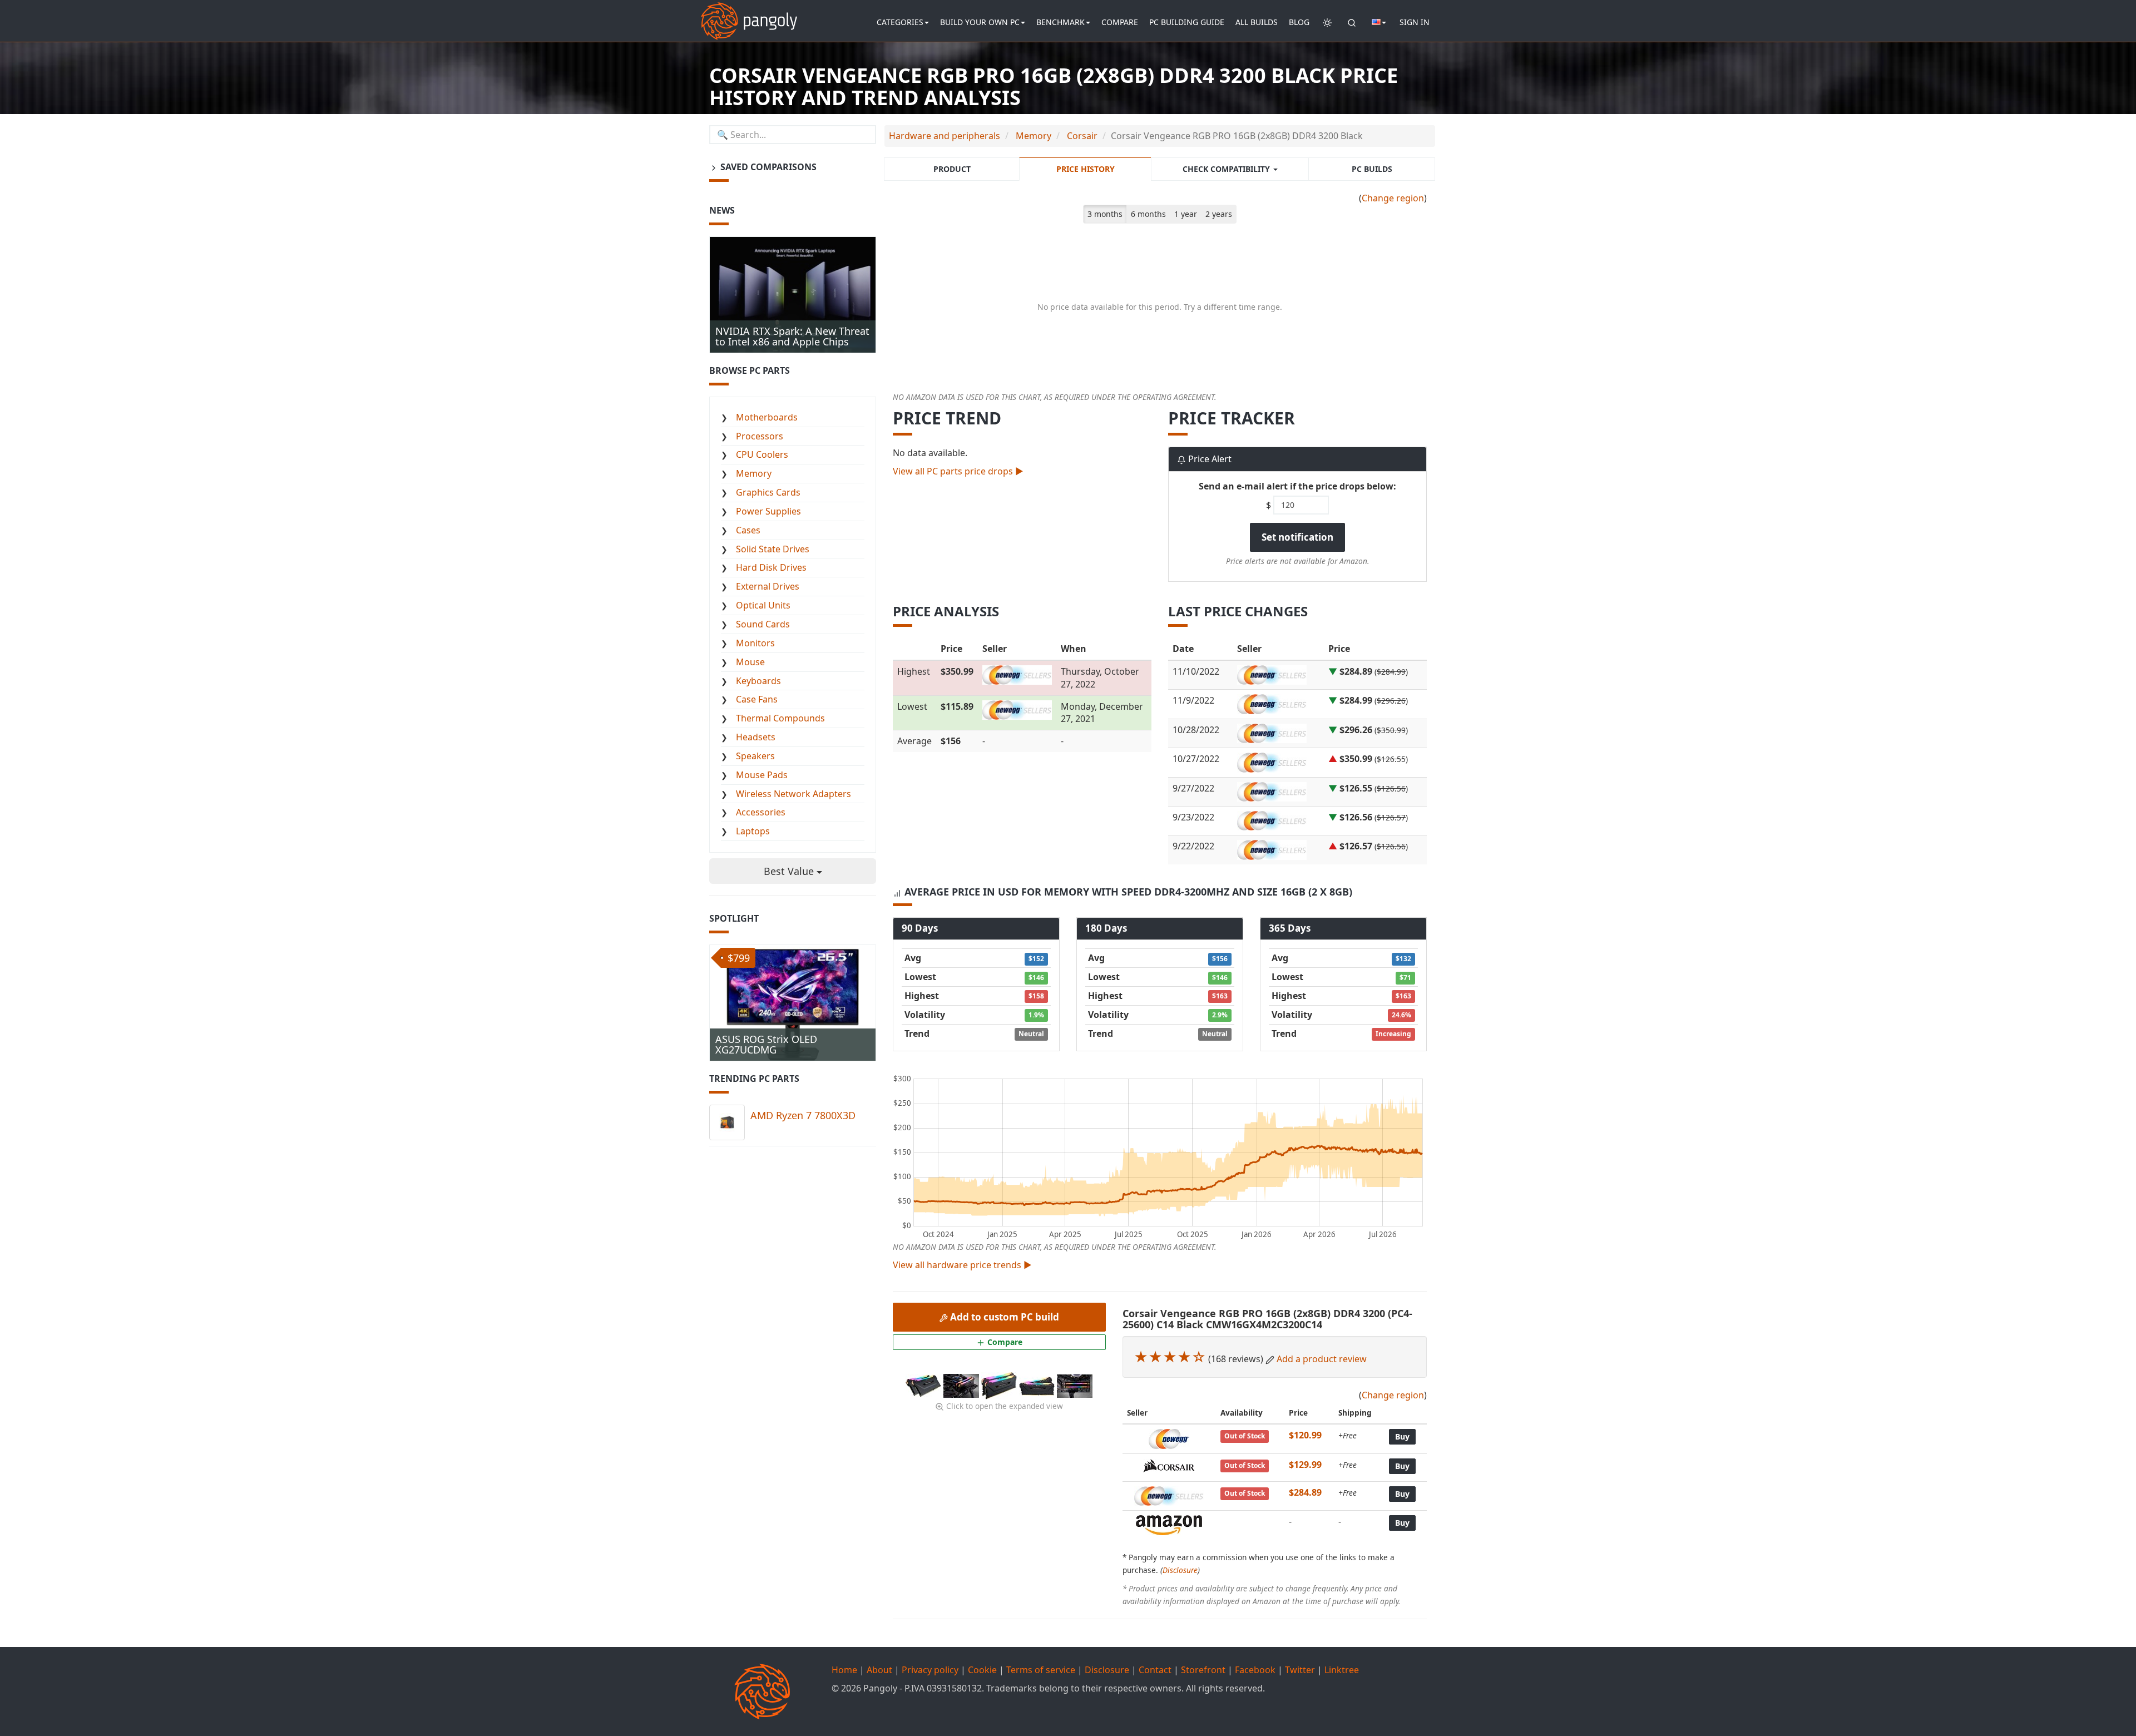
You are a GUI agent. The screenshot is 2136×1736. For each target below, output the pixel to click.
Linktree (1342, 1670)
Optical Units (763, 605)
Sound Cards (763, 624)
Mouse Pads (762, 775)
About (879, 1670)
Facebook (1255, 1670)
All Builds (1257, 22)
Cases (748, 530)
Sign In (1415, 22)
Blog (1299, 22)
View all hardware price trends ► (962, 1265)
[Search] (1352, 22)
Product (952, 169)
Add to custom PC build (1003, 1317)
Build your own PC (980, 22)
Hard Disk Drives (771, 567)
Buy (1402, 1436)
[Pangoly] (749, 14)
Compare (1120, 22)
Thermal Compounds (780, 718)
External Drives (768, 586)
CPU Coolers (762, 454)
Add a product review (1322, 1359)
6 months (1148, 214)
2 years (1219, 214)
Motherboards (767, 417)
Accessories (761, 812)
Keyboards (758, 681)
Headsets (756, 737)
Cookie (982, 1670)
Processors (760, 436)
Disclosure (1180, 1570)
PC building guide (1187, 22)
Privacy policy (930, 1670)
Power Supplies (768, 511)
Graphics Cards (768, 492)
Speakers (755, 756)
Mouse (750, 662)
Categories (900, 22)
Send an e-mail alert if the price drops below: (1297, 486)
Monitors (755, 643)
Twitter (1300, 1670)
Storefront (1203, 1670)
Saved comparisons (767, 167)
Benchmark (1060, 22)
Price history (1086, 169)
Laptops (753, 831)
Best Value (790, 871)
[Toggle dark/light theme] (1327, 22)
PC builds (1372, 169)
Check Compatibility (1227, 169)
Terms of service (1041, 1670)
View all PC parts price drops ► (958, 471)
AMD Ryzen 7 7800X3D (803, 1115)
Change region (1393, 198)
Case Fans (757, 699)
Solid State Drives (773, 549)
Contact (1155, 1670)
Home (844, 1670)
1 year (1186, 214)
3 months (1105, 214)
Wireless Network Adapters (793, 794)
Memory (754, 473)
